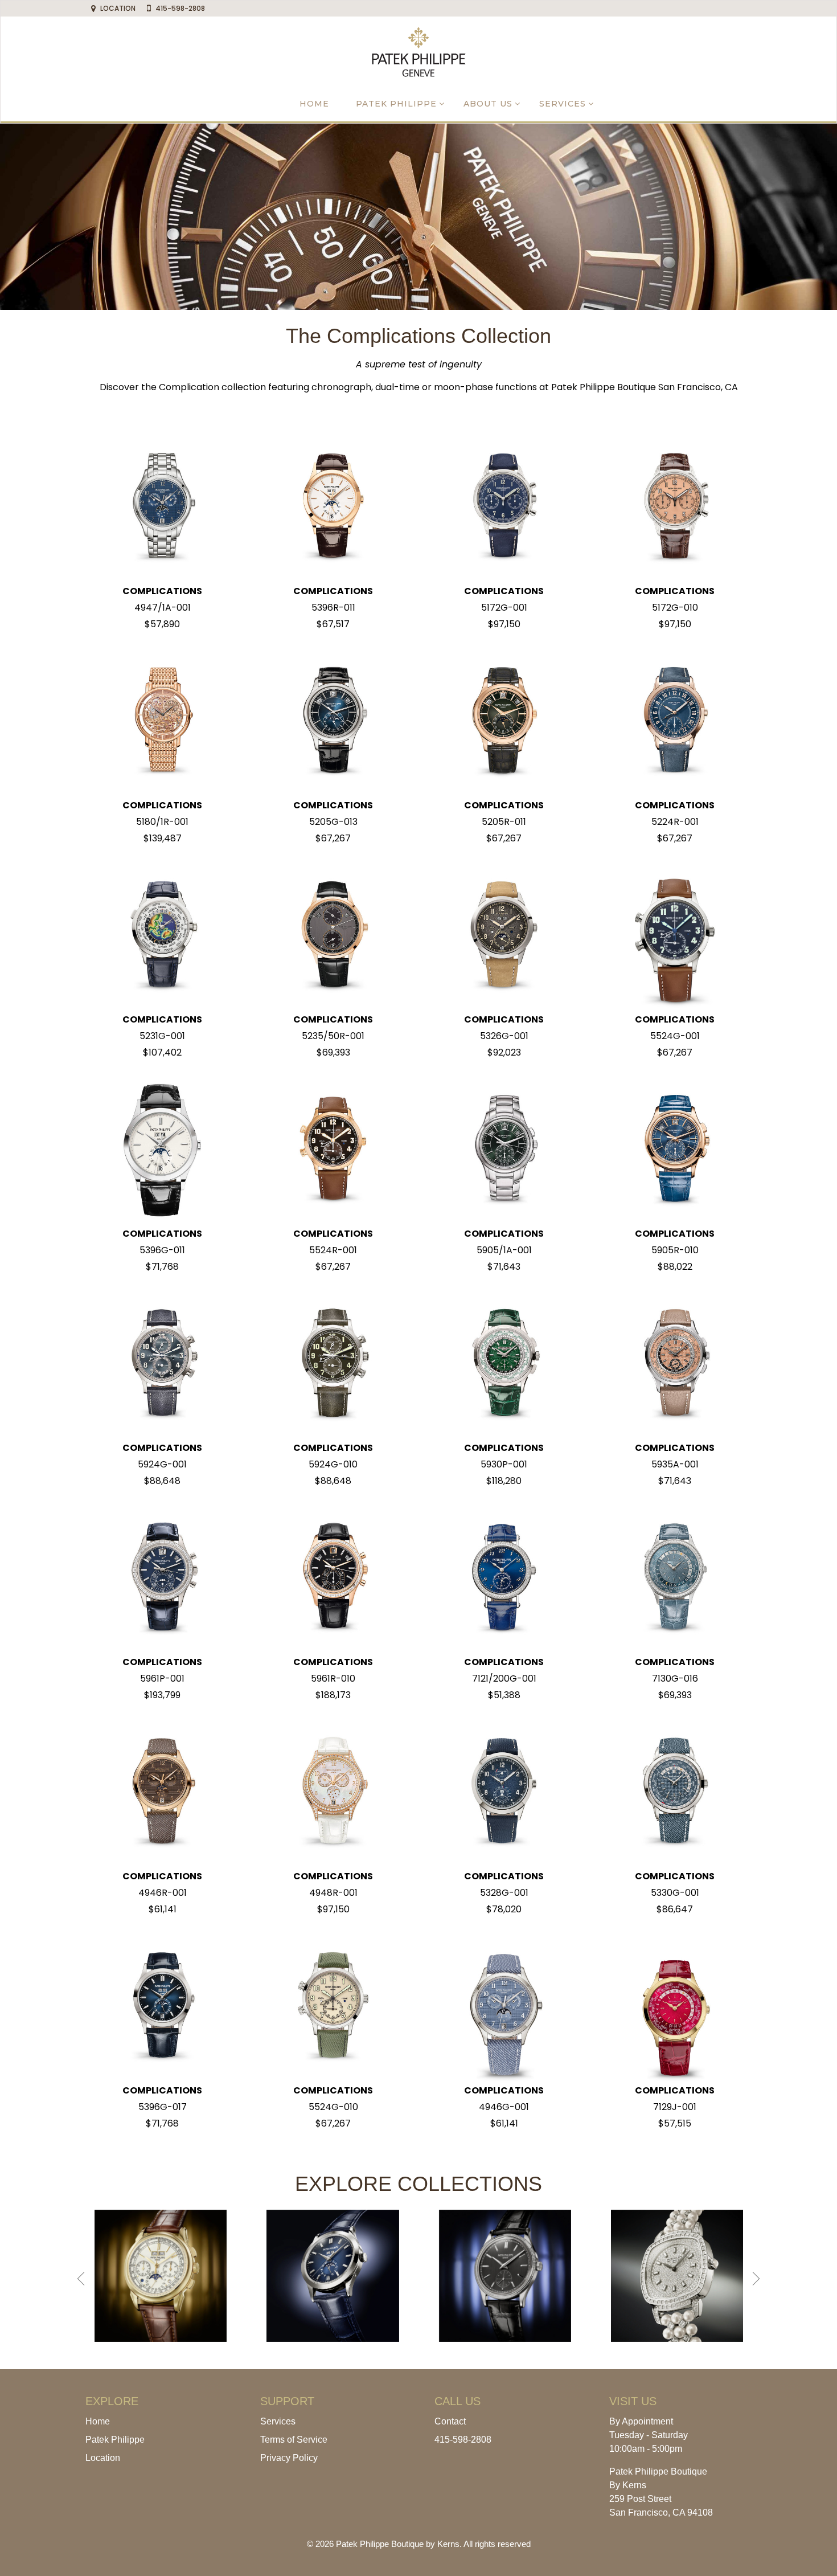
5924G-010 (333, 1464)
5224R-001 (675, 822)
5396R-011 (333, 608)
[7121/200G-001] (504, 1578)
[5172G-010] (675, 507)
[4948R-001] (333, 1792)
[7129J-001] (675, 2006)
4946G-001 (504, 2107)
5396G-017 (163, 2107)
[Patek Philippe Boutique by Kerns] (419, 51)
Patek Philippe (396, 104)
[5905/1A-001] (504, 1149)
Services (563, 104)
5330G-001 (675, 1893)
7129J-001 (675, 2107)
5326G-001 (504, 1036)
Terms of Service (294, 2440)
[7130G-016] (675, 1578)
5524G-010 (333, 2107)
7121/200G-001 (504, 1679)
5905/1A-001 (504, 1250)
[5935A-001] (675, 1363)
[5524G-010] (333, 2006)
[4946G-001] (504, 2006)
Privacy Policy (289, 2458)
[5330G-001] (675, 1792)
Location (103, 2458)
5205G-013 (333, 822)
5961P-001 (162, 1679)
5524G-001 (675, 1036)
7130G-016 (675, 1679)
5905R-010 (675, 1250)
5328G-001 (504, 1893)
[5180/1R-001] (162, 721)
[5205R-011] (504, 721)
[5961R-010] (333, 1578)
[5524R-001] (333, 1149)
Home (314, 104)
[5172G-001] (504, 507)
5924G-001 (162, 1464)
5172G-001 (504, 608)
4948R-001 (333, 1893)
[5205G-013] (333, 721)
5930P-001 (504, 1464)
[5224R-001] (675, 721)
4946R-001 (163, 1893)
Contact (450, 2421)
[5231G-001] (162, 935)
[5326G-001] (504, 935)
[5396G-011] (162, 1149)
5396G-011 (162, 1250)
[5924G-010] (333, 1363)
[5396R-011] (333, 507)
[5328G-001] (504, 1792)
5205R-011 (504, 822)
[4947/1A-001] (162, 507)
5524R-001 (333, 1250)
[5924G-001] (162, 1363)
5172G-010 (675, 608)
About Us (488, 104)
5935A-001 (675, 1464)
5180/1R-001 (162, 822)
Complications (162, 591)
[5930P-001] (504, 1363)
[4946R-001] (162, 1792)
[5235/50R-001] (333, 935)
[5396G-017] (162, 2006)
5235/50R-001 (333, 1036)
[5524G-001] (675, 935)
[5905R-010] (675, 1149)
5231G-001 (162, 1036)
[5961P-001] (162, 1578)
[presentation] (81, 2279)
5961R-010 (333, 1679)
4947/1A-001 (163, 608)
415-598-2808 (463, 2440)
